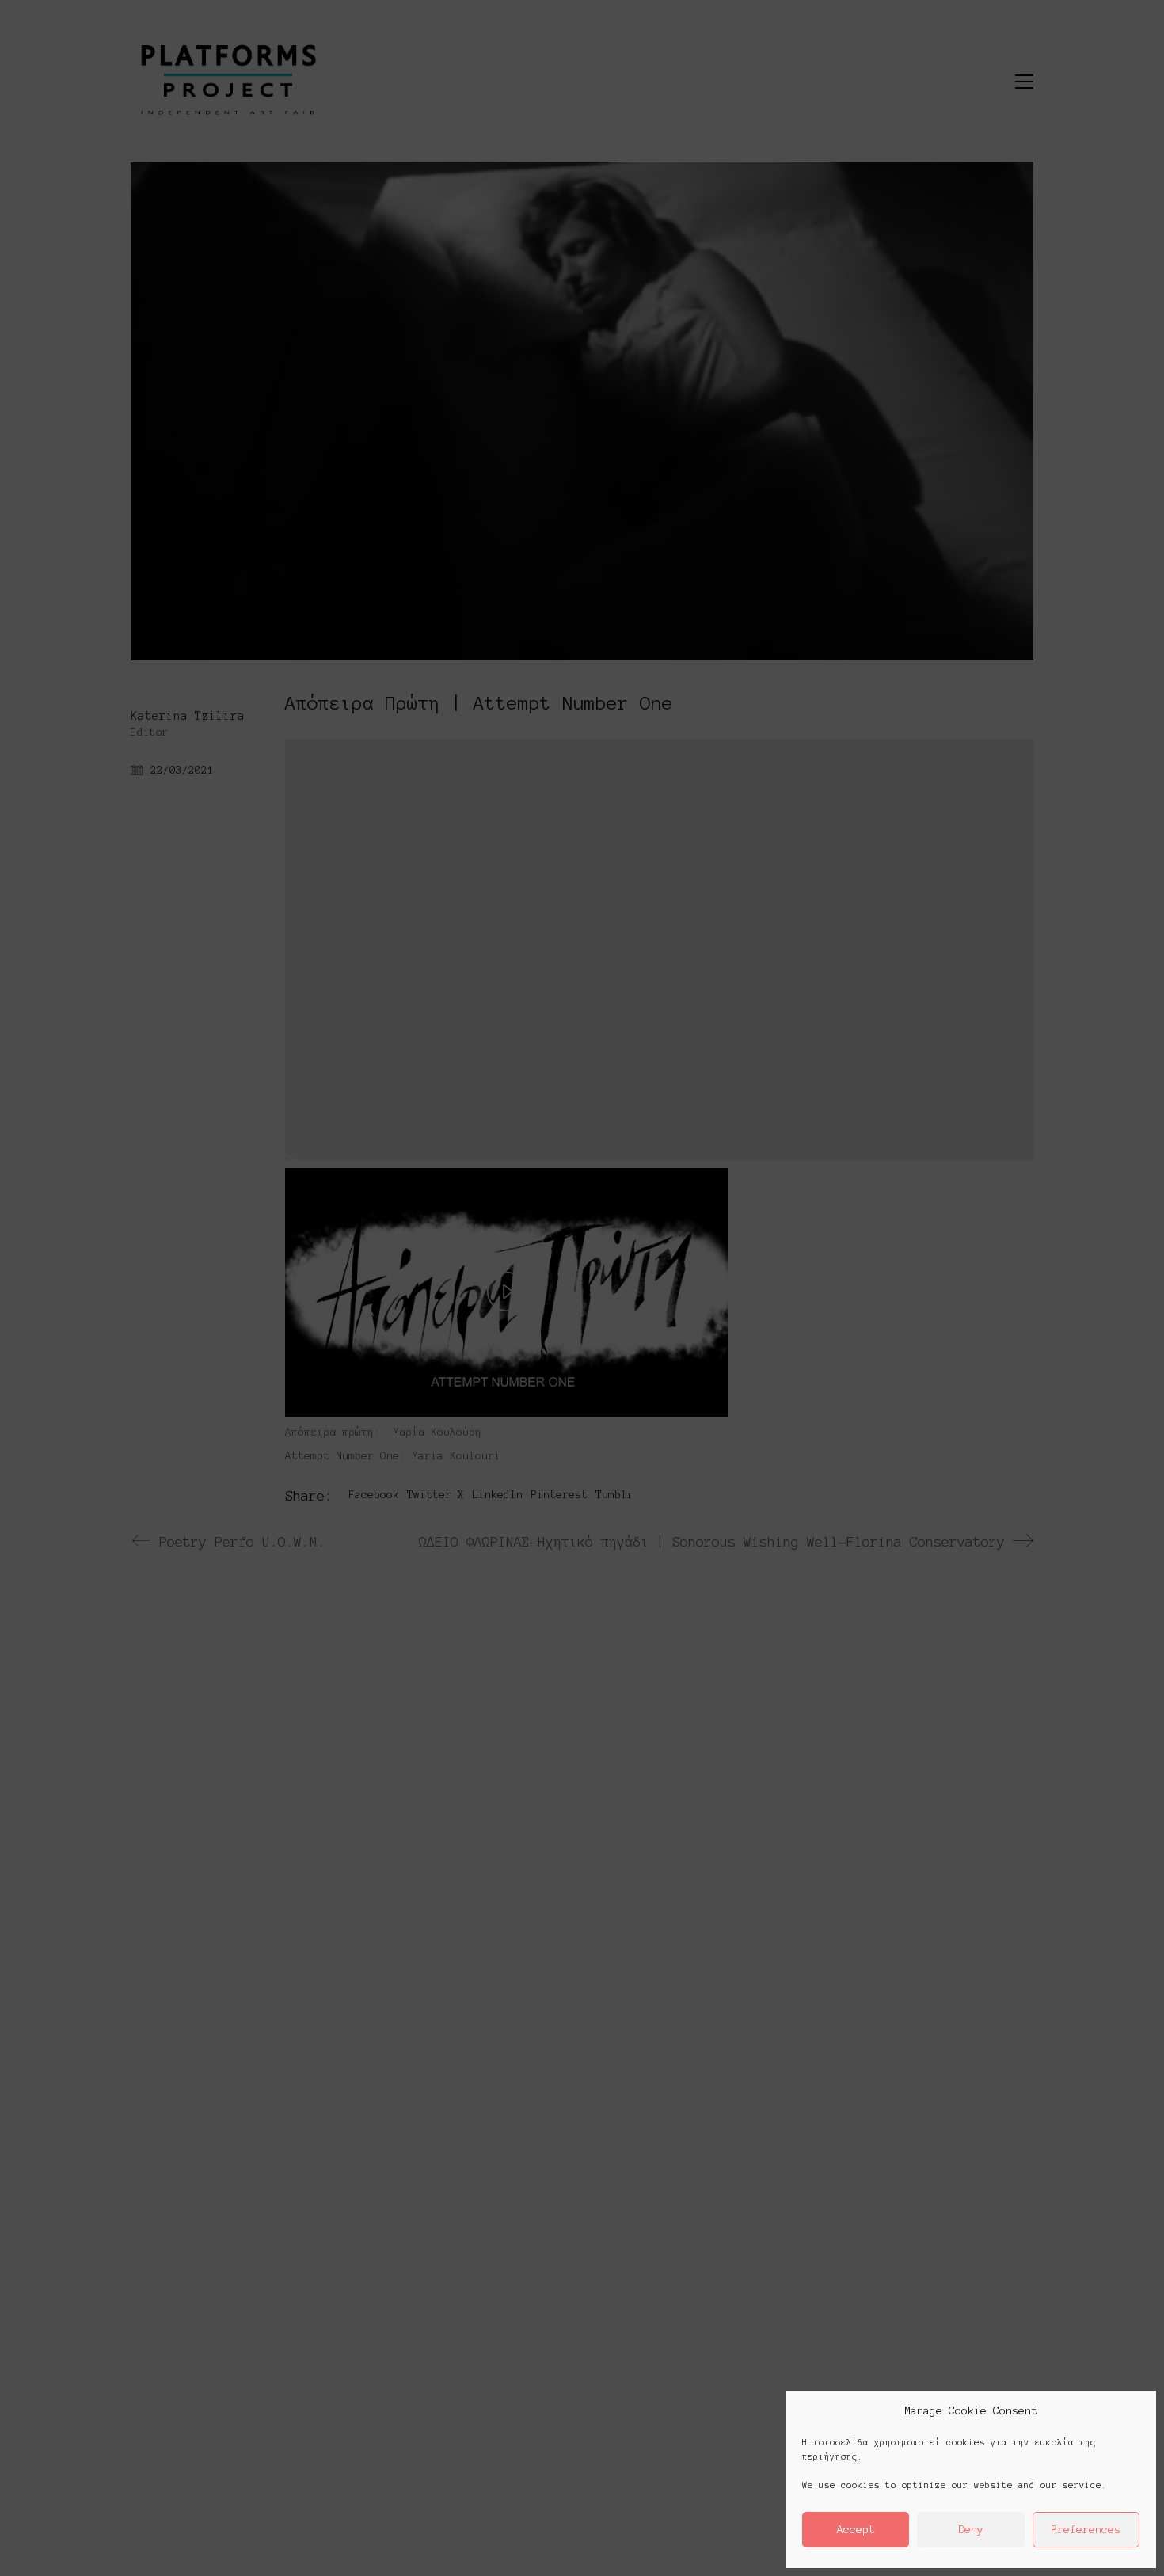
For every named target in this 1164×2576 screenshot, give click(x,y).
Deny (971, 2530)
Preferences (1086, 2530)
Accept (856, 2530)
